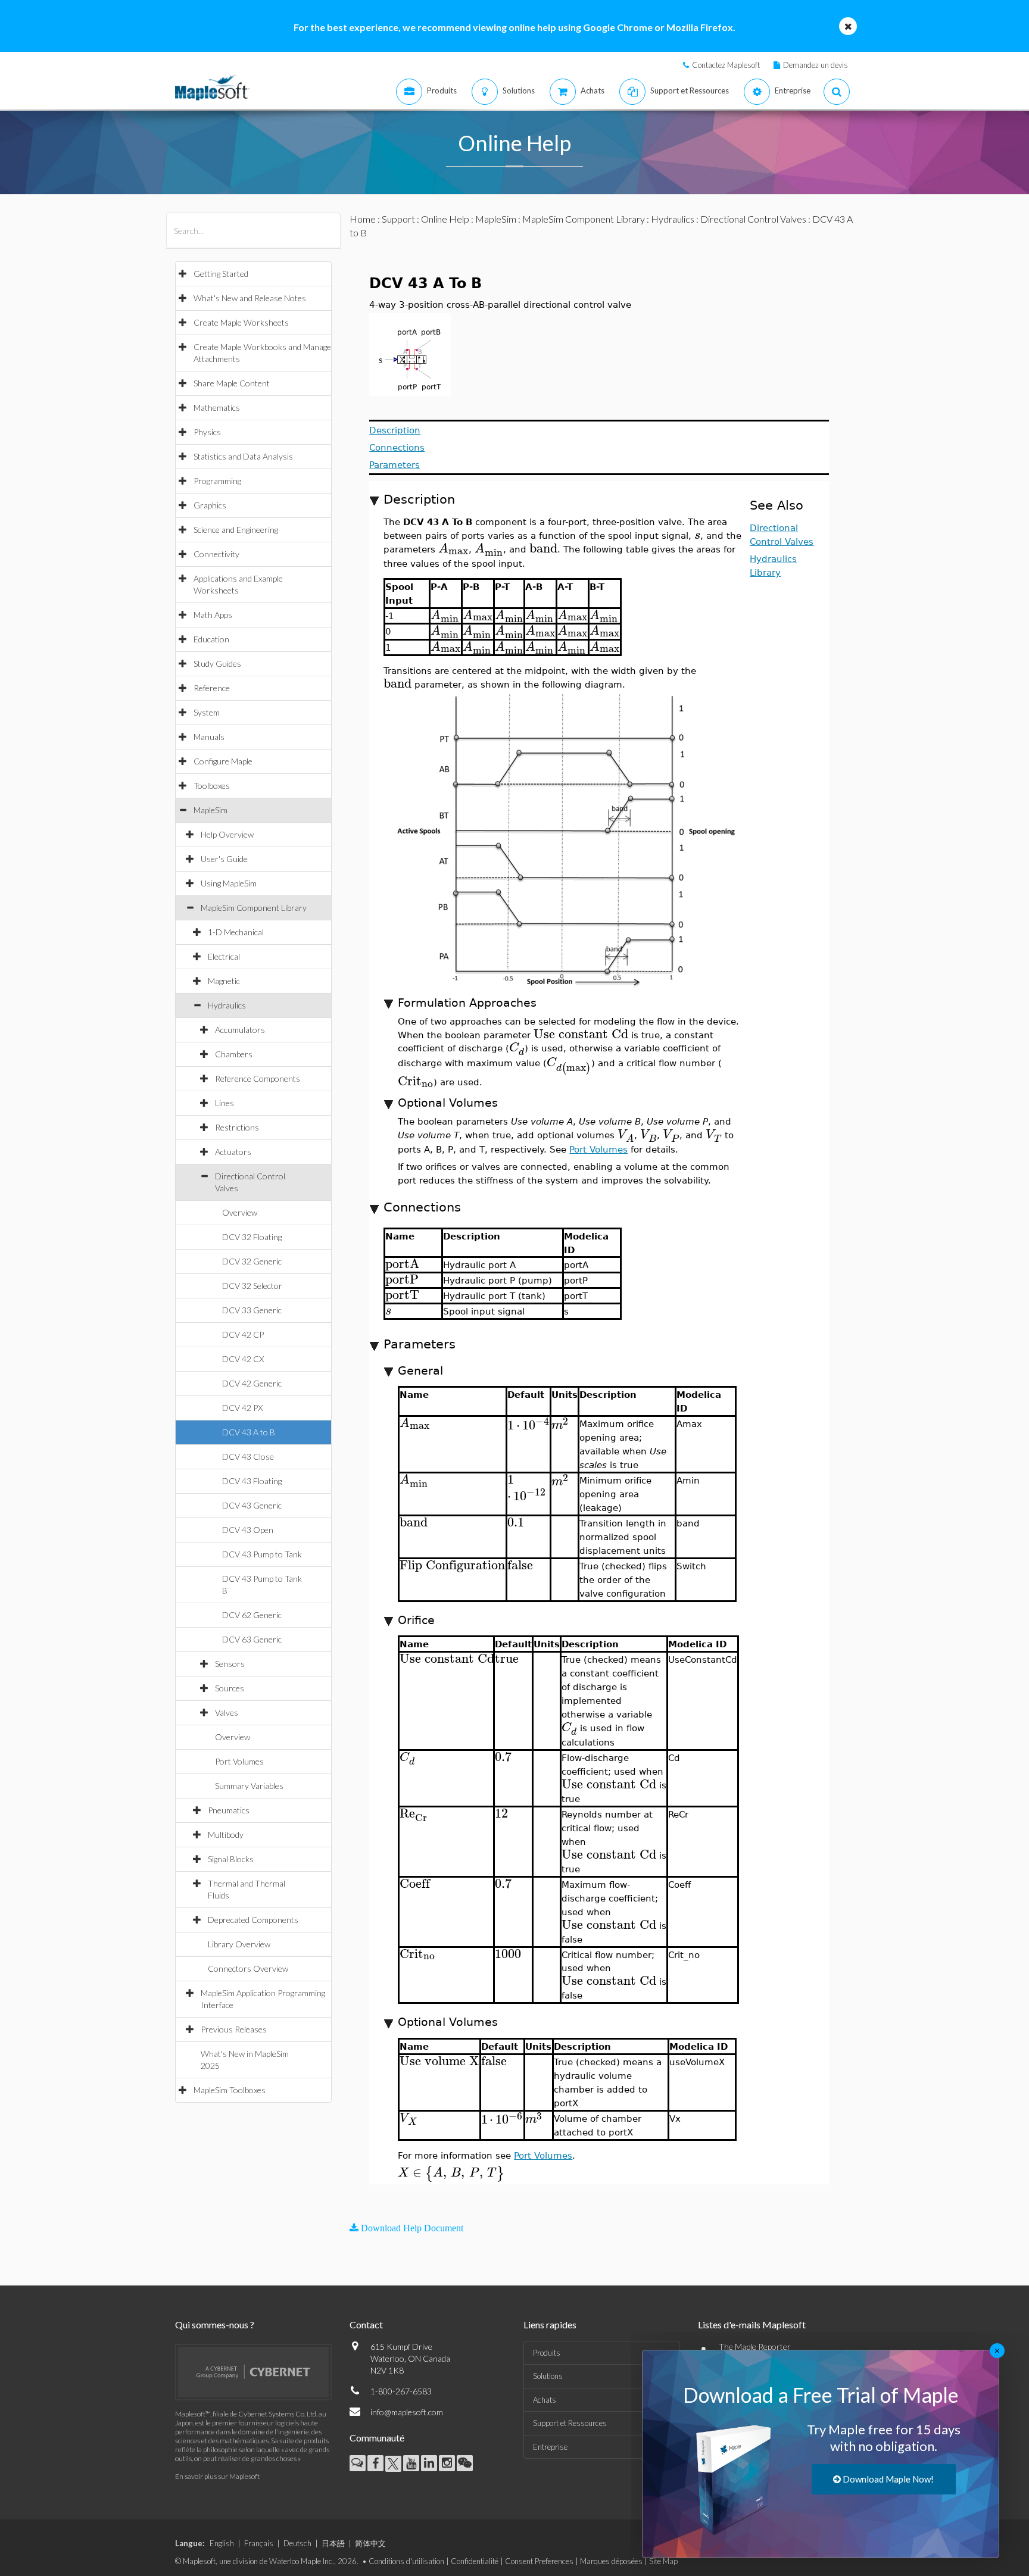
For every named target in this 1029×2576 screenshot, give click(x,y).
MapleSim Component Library (254, 908)
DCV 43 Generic (252, 1505)
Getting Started (221, 274)
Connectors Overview (248, 1968)
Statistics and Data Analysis (243, 456)
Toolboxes (212, 786)
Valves (227, 1712)
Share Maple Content (232, 383)
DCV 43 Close (248, 1456)
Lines (224, 1103)
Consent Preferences (539, 2561)
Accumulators (240, 1030)
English (222, 2543)
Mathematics (217, 408)
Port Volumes (239, 1761)
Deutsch (297, 2543)
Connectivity (216, 554)
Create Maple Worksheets (241, 322)
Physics (207, 432)
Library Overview (239, 1944)
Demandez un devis (816, 65)
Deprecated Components (253, 1920)
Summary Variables (249, 1786)
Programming (217, 481)
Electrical (224, 956)
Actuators (233, 1152)
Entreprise (550, 2447)
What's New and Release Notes (250, 298)
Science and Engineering (236, 530)
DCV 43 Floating (252, 1481)
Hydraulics (227, 1005)
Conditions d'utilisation (406, 2561)
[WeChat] (465, 2463)
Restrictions (237, 1127)
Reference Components (258, 1078)
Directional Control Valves (753, 219)
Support (398, 219)
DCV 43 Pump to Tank (262, 1554)
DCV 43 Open (248, 1530)
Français (259, 2543)
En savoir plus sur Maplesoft (217, 2476)
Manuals (209, 737)
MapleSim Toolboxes (230, 2090)
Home (363, 219)
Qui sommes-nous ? (215, 2324)
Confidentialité (475, 2561)
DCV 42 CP (243, 1334)
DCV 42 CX (243, 1359)
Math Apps (213, 615)
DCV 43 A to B (249, 1432)
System (207, 712)
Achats (545, 2400)
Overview (240, 1212)
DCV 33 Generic (252, 1310)
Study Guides (217, 663)
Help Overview (227, 834)
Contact (366, 2324)
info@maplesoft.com (407, 2412)
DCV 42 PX (242, 1408)
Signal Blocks (231, 1859)
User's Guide (224, 859)
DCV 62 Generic (252, 1615)
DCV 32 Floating (252, 1237)
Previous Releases (234, 2029)
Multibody (226, 1835)
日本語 (333, 2543)
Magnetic (224, 981)
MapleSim (211, 810)
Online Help (445, 219)
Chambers (234, 1054)
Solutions (548, 2376)
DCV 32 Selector (252, 1286)
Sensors (230, 1664)
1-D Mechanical (236, 932)
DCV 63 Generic (252, 1639)
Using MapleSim (229, 883)
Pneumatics (229, 1810)
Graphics (210, 505)
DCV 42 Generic (252, 1383)
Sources (230, 1688)
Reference (212, 688)
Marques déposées (611, 2561)
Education (211, 639)
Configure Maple (223, 761)
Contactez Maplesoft (726, 65)
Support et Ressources (570, 2423)
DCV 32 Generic (252, 1261)
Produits (547, 2353)
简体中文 (370, 2543)
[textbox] (697, 535)
